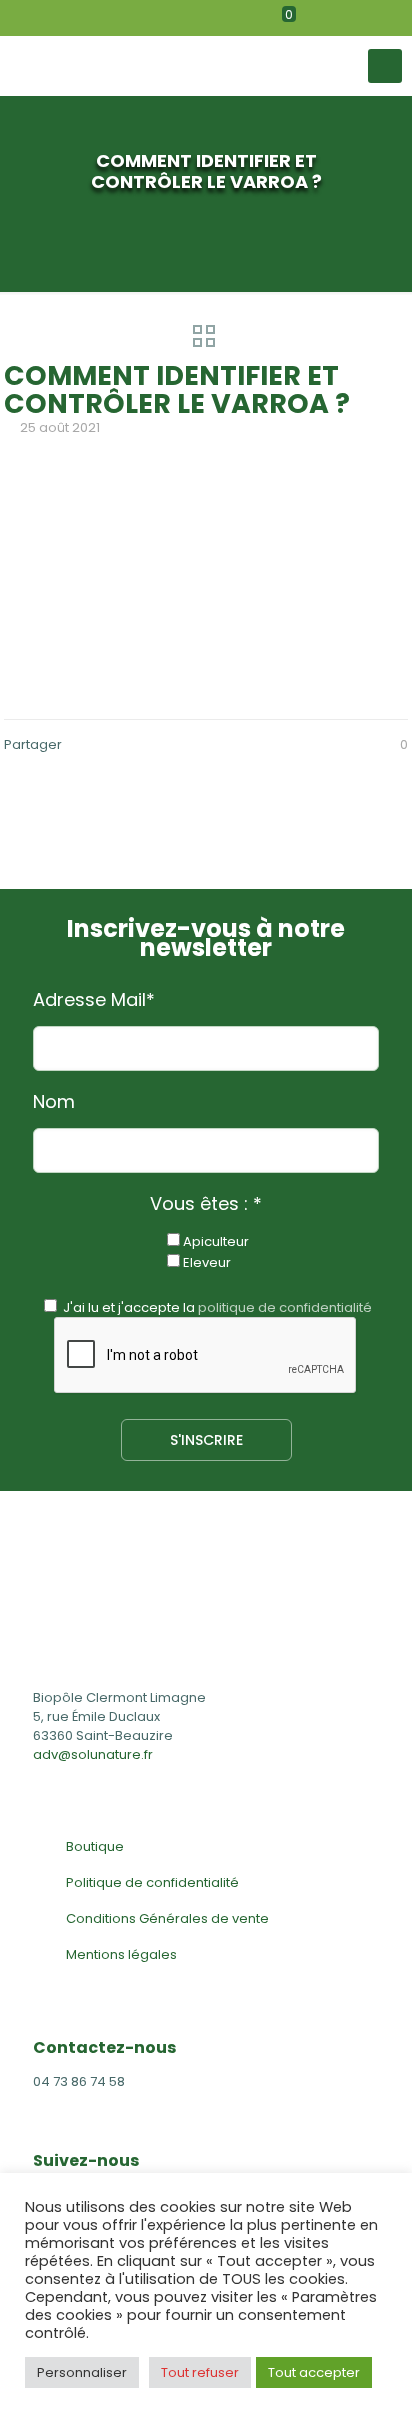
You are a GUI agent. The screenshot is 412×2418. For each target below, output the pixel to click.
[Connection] (364, 18)
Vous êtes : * (206, 1204)
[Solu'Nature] (171, 66)
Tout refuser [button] (200, 2372)
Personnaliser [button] (82, 2372)
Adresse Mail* (94, 1000)
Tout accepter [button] (314, 2372)
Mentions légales (121, 1954)
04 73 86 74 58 (79, 2081)
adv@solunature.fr (93, 1754)
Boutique (95, 1846)
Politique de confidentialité (152, 1882)
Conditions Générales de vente (167, 1918)
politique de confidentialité (285, 1307)
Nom (54, 1102)
